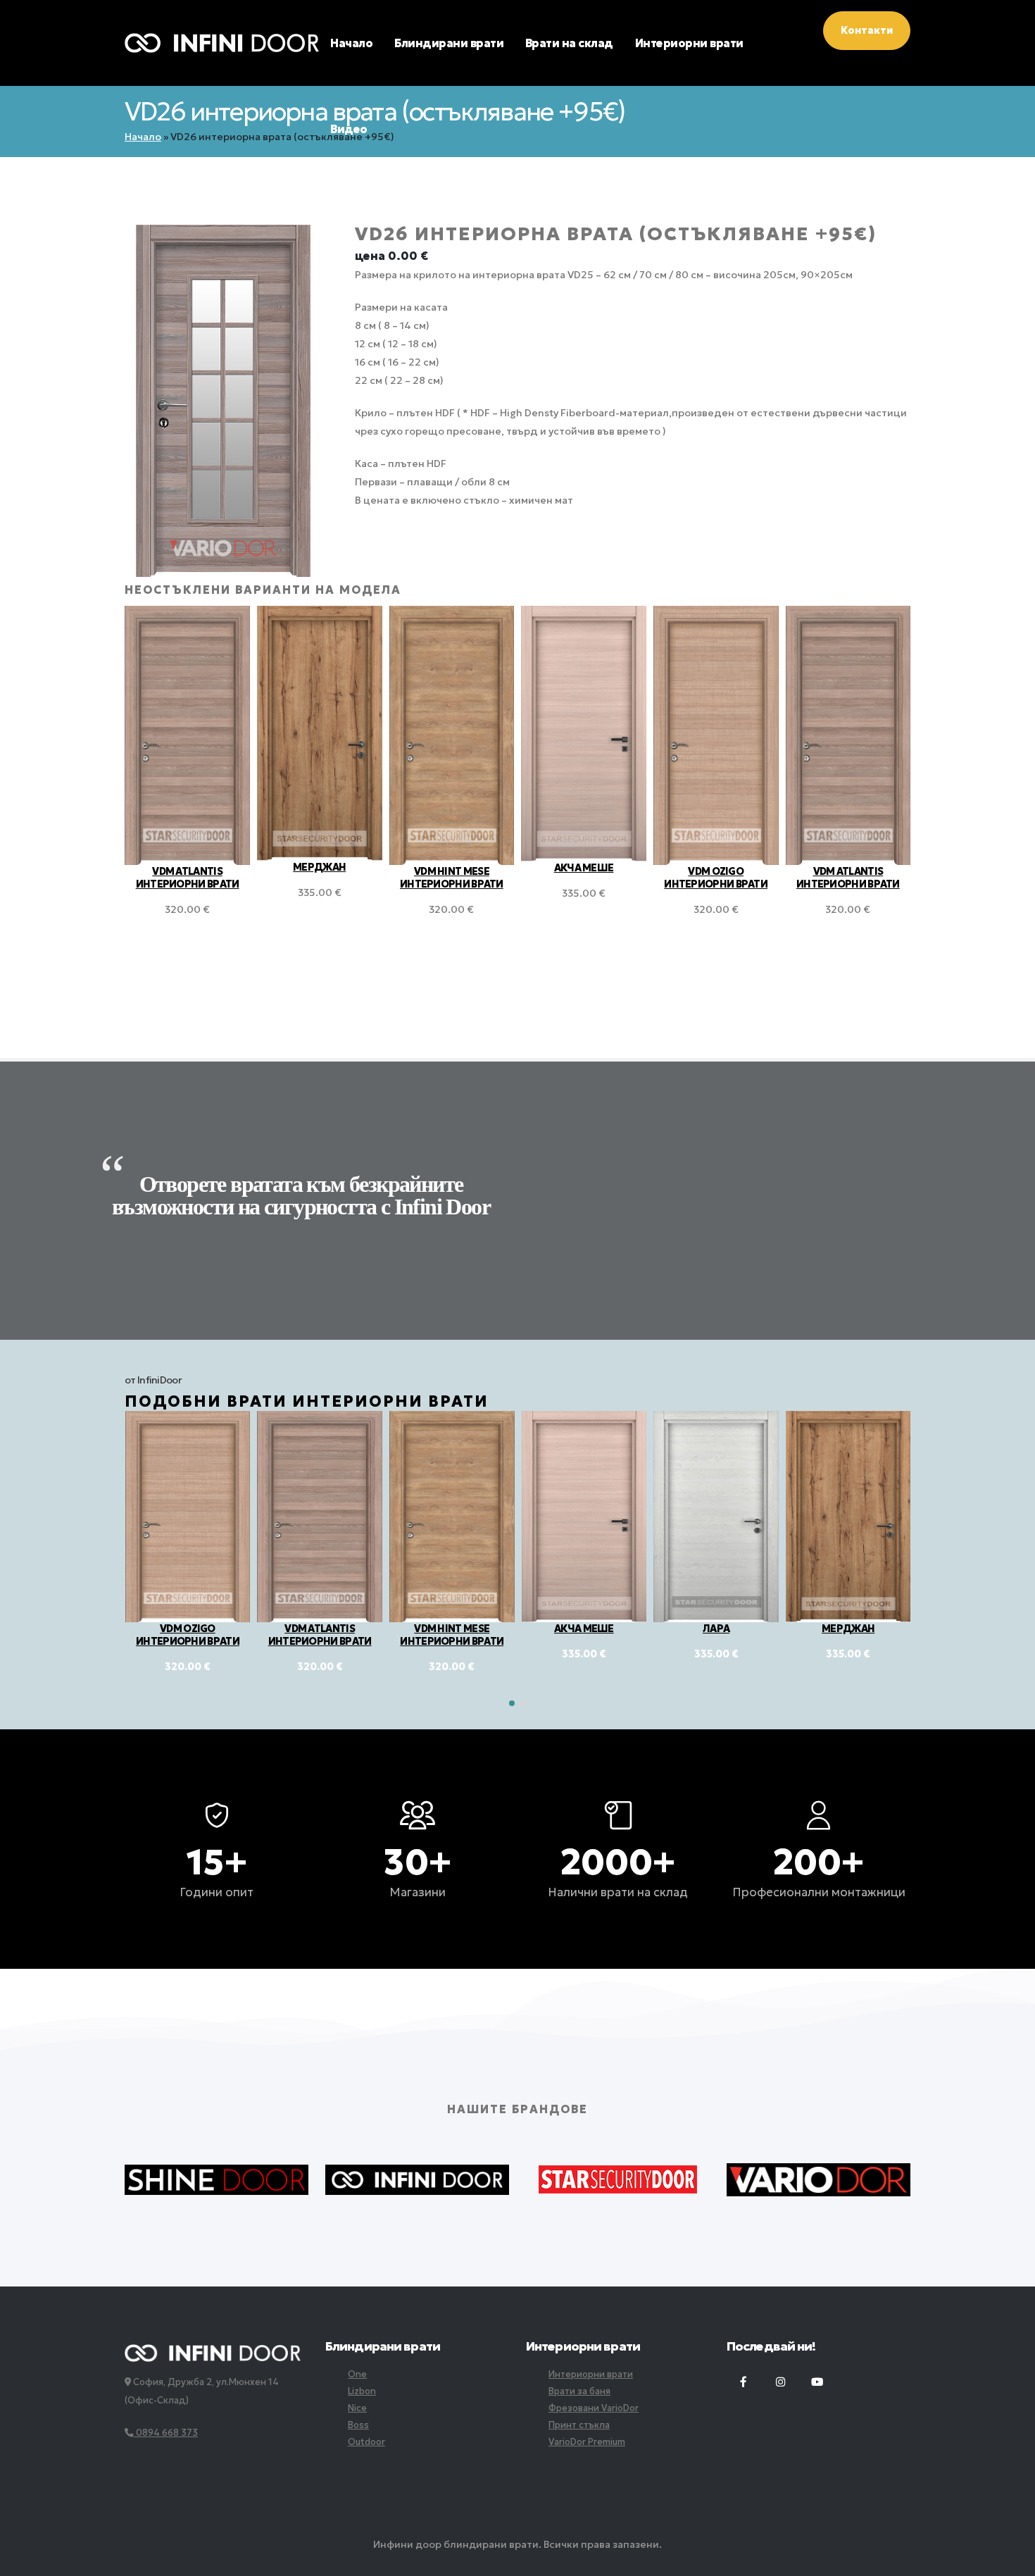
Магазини (418, 1892)
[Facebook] (744, 2382)
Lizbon (362, 2391)
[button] (512, 1703)
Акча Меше (452, 868)
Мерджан (187, 867)
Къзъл (848, 1629)
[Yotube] (817, 2382)
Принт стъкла (579, 2425)
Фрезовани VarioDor (594, 2408)
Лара (584, 1629)
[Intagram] (780, 2382)
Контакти (867, 30)
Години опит (217, 1892)
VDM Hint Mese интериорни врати (319, 878)
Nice (357, 2408)
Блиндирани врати (449, 43)
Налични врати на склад (618, 1892)
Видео (349, 129)
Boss (358, 2425)
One (357, 2374)
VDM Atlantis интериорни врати (716, 878)
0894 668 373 (166, 2433)
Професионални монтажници (819, 1892)
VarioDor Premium (587, 2442)
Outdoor (366, 2442)
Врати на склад (569, 43)
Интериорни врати (689, 43)
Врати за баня (579, 2391)
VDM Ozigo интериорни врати (583, 878)
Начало (351, 43)
